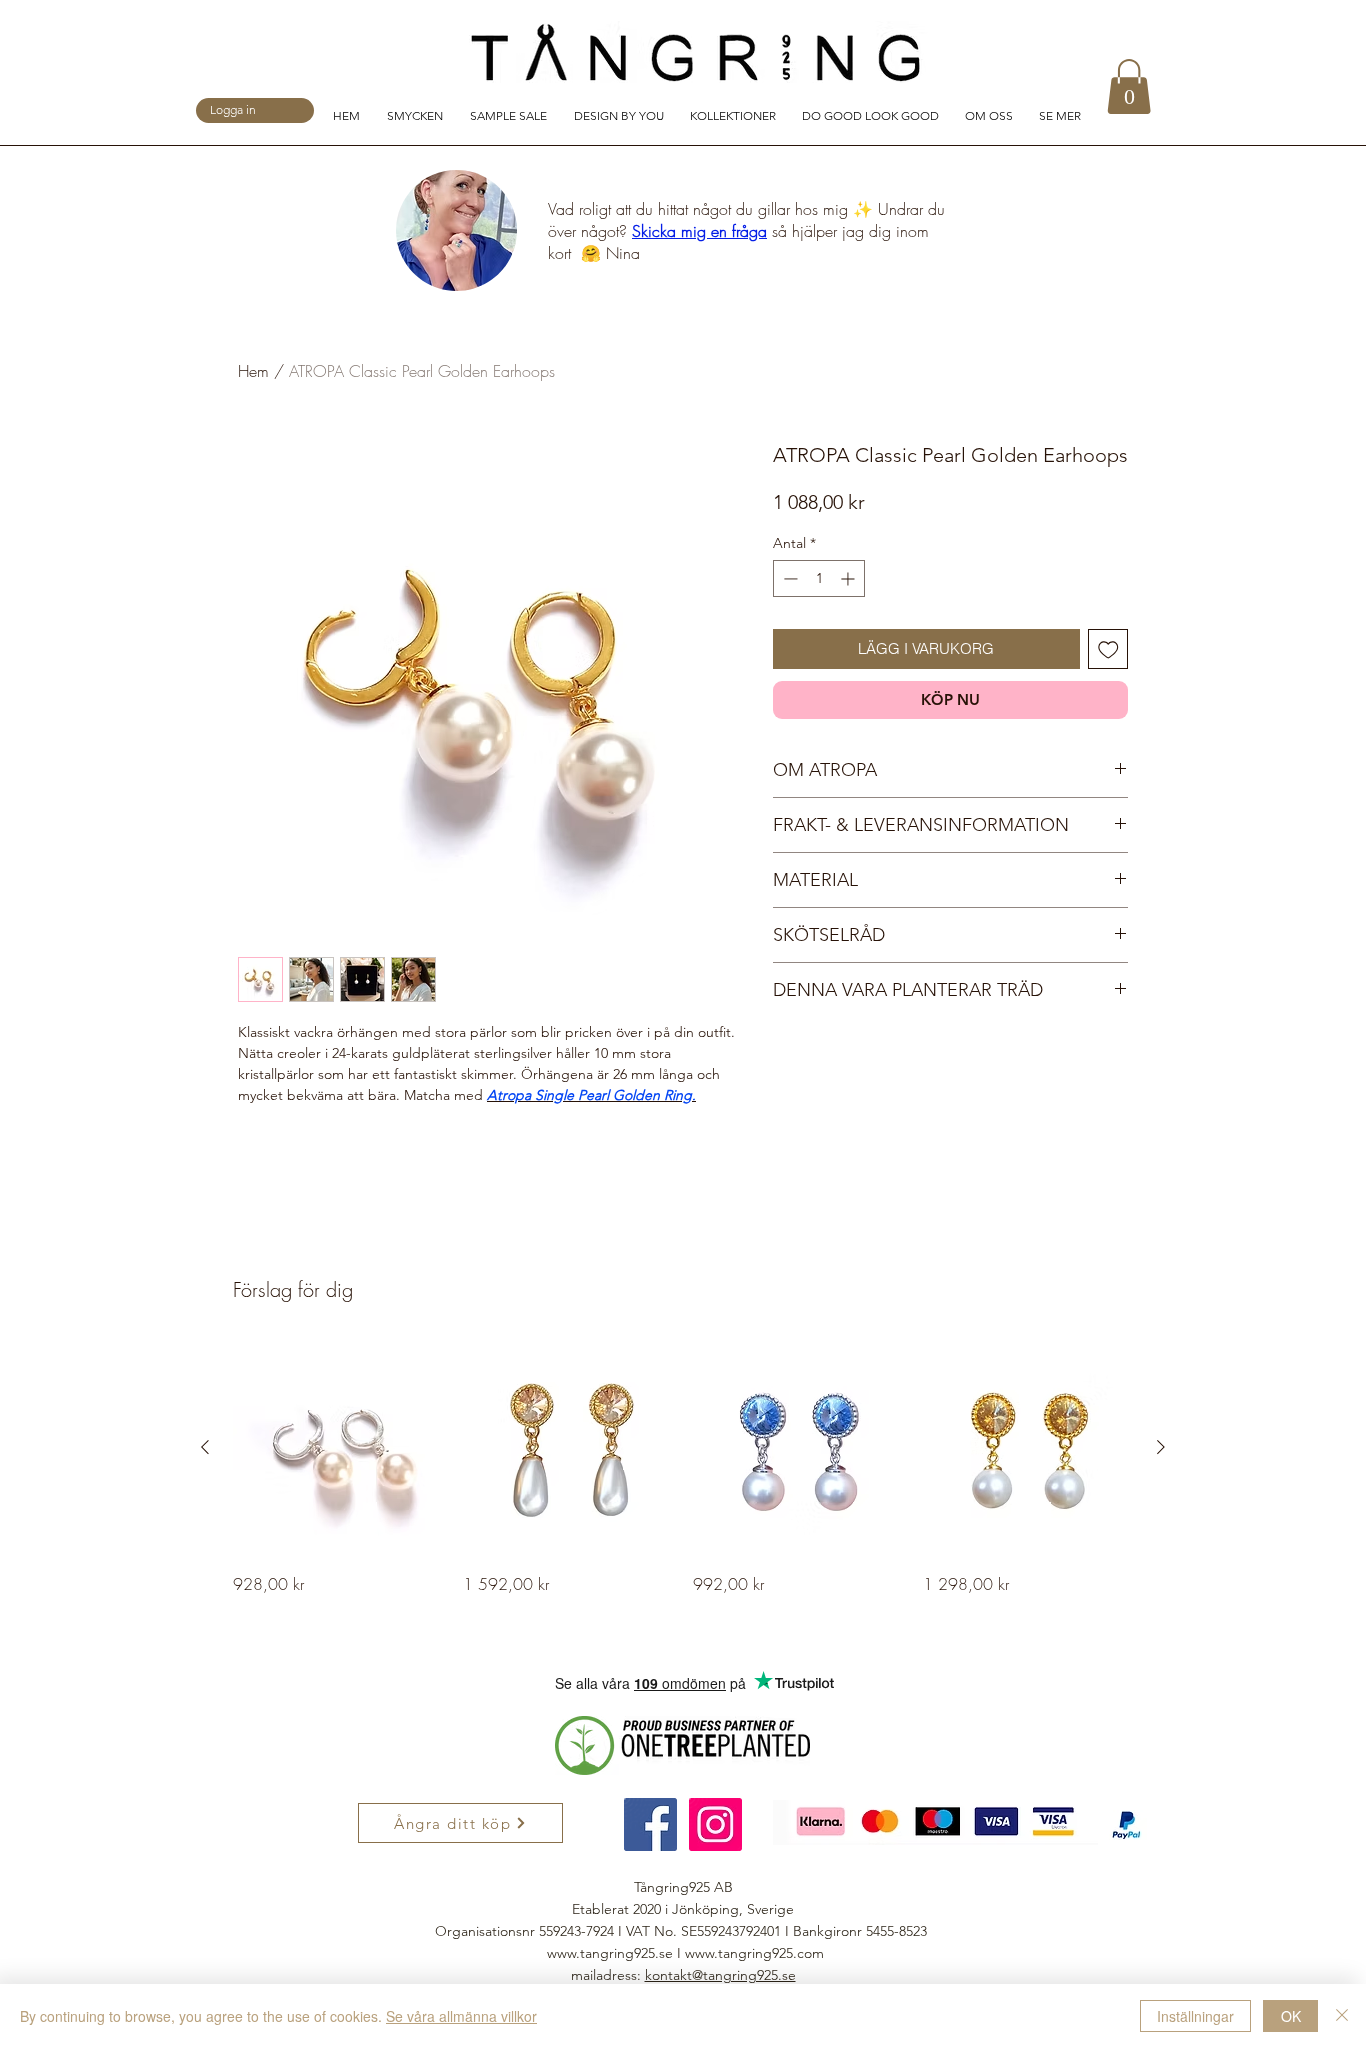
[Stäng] (1342, 2016)
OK (1291, 2016)
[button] (418, 114)
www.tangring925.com (754, 1953)
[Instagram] (715, 1824)
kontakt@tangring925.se (720, 1975)
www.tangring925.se (610, 1953)
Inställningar (1195, 2016)
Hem (253, 371)
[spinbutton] (819, 578)
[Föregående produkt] (205, 1447)
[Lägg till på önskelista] (1108, 649)
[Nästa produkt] (1161, 1447)
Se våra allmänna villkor (461, 2016)
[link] (1129, 86)
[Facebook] (650, 1824)
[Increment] (849, 578)
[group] (683, 1469)
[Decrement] (788, 578)
